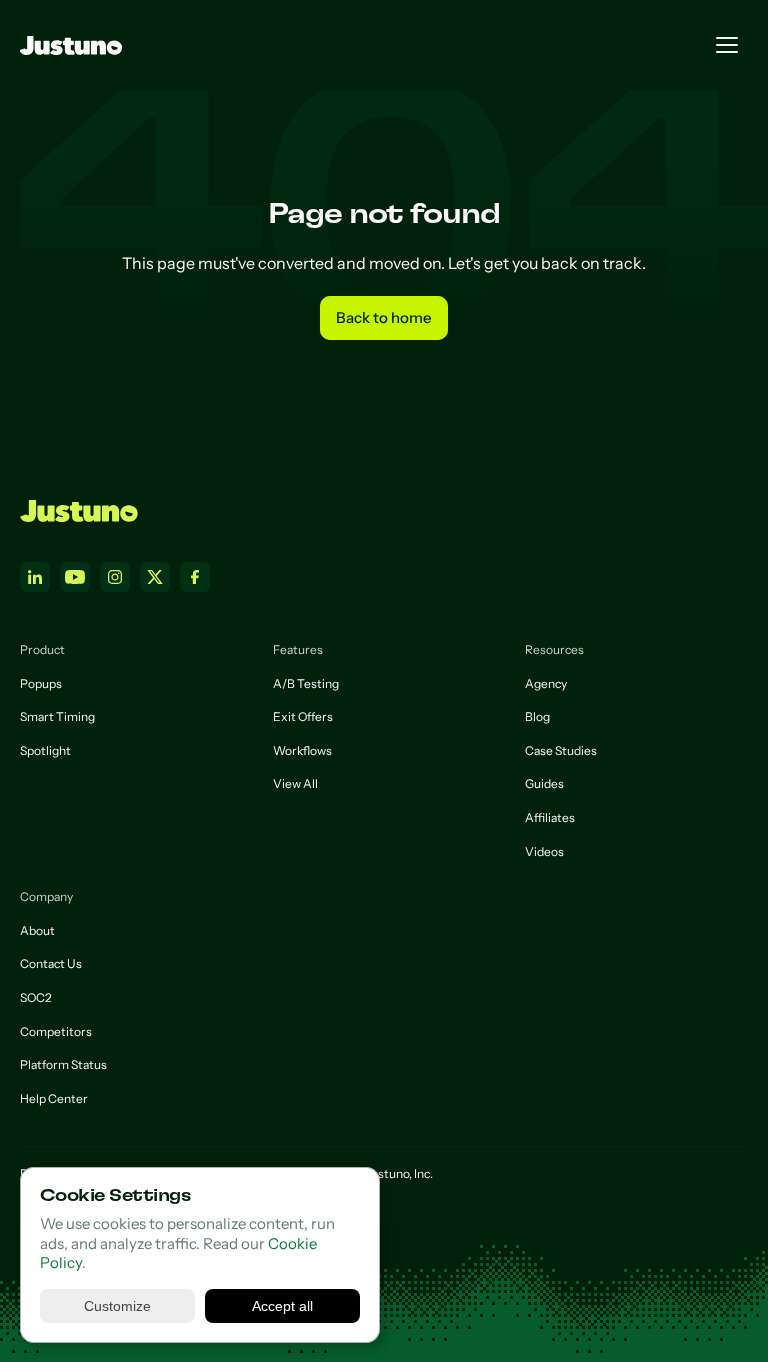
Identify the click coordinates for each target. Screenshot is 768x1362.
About (37, 930)
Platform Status (63, 1064)
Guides (544, 783)
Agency (546, 683)
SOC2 (36, 997)
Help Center (54, 1098)
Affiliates (550, 817)
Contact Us (51, 963)
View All (295, 783)
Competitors (56, 1031)
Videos (544, 851)
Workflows (302, 750)
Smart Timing (57, 716)
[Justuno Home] (79, 511)
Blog (537, 716)
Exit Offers (303, 716)
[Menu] (727, 45)
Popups (41, 683)
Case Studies (561, 750)
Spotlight (45, 750)
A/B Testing (306, 683)
